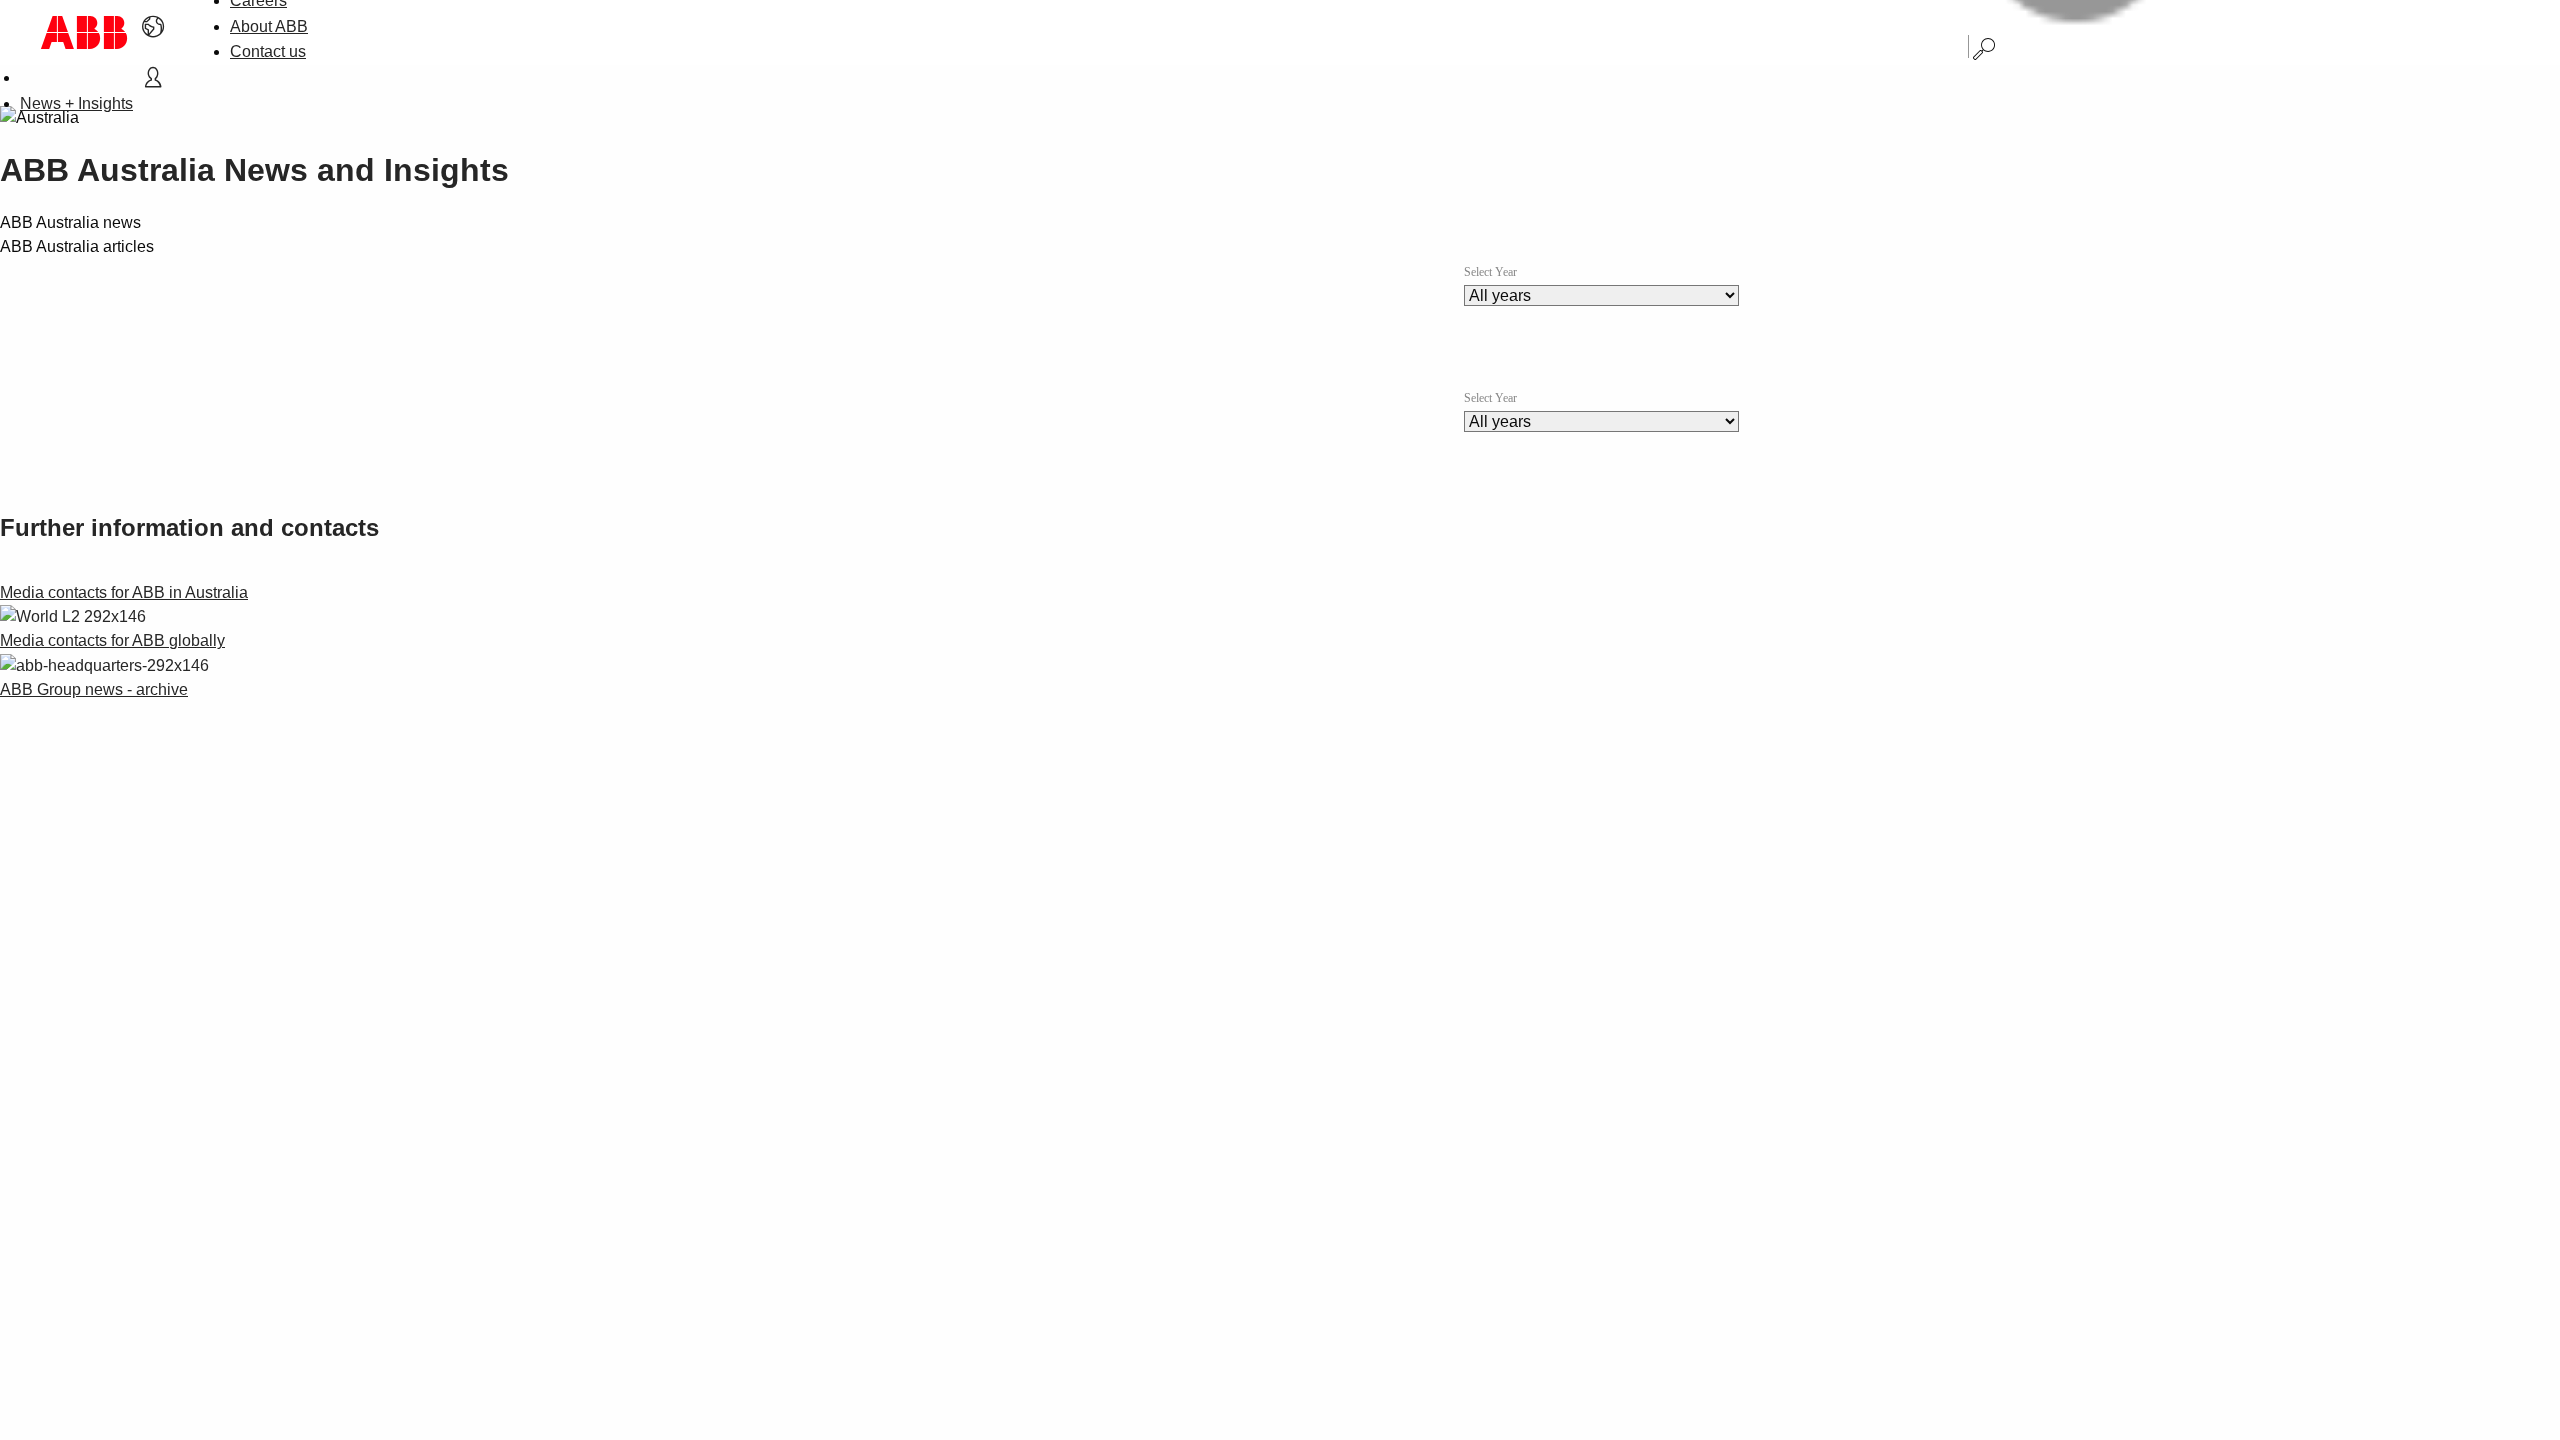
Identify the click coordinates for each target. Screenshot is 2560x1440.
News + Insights (76, 103)
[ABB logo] (84, 32)
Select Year (1490, 272)
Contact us (268, 51)
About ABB (269, 26)
